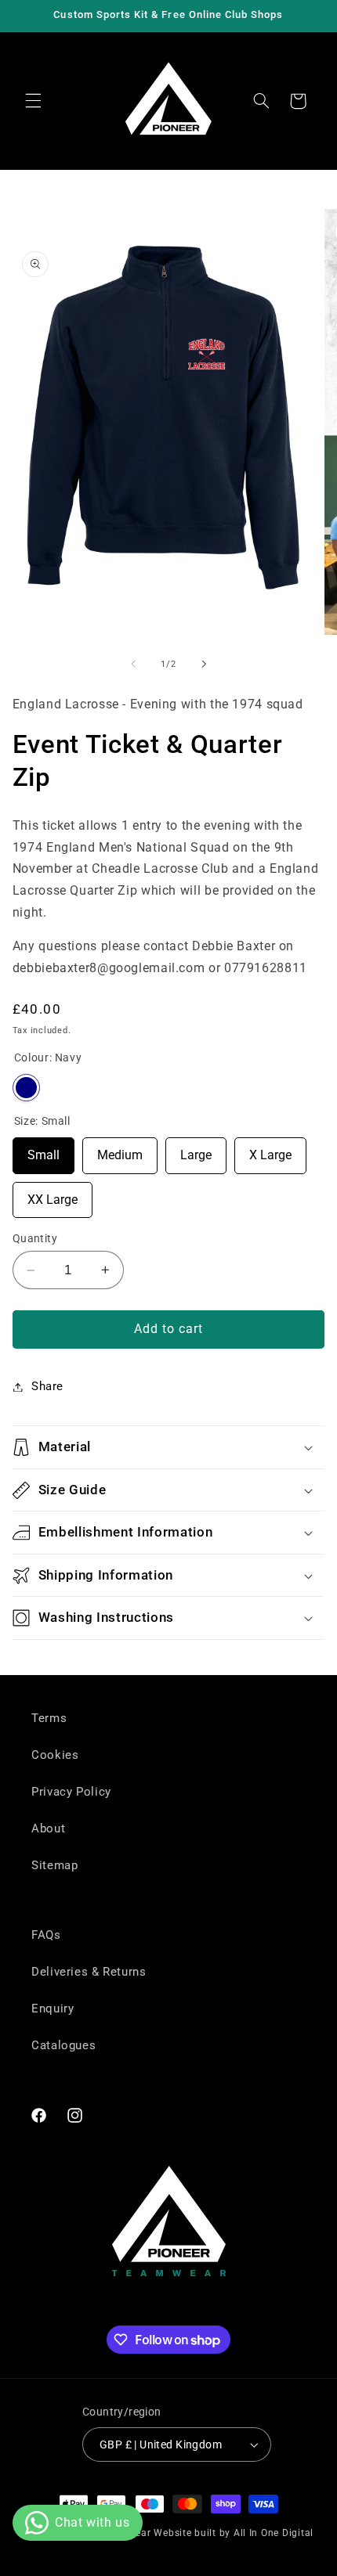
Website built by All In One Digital (234, 2533)
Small (43, 1150)
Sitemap (54, 1865)
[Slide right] (204, 664)
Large (196, 1150)
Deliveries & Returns (89, 1972)
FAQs (46, 1935)
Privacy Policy (71, 1792)
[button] (33, 101)
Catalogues (63, 2045)
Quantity (35, 1238)
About (48, 1828)
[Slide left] (133, 664)
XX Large (53, 1194)
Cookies (55, 1755)
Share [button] (47, 1386)
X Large (270, 1150)
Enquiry (53, 2009)
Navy (26, 1088)
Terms (49, 1718)
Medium (120, 1150)
